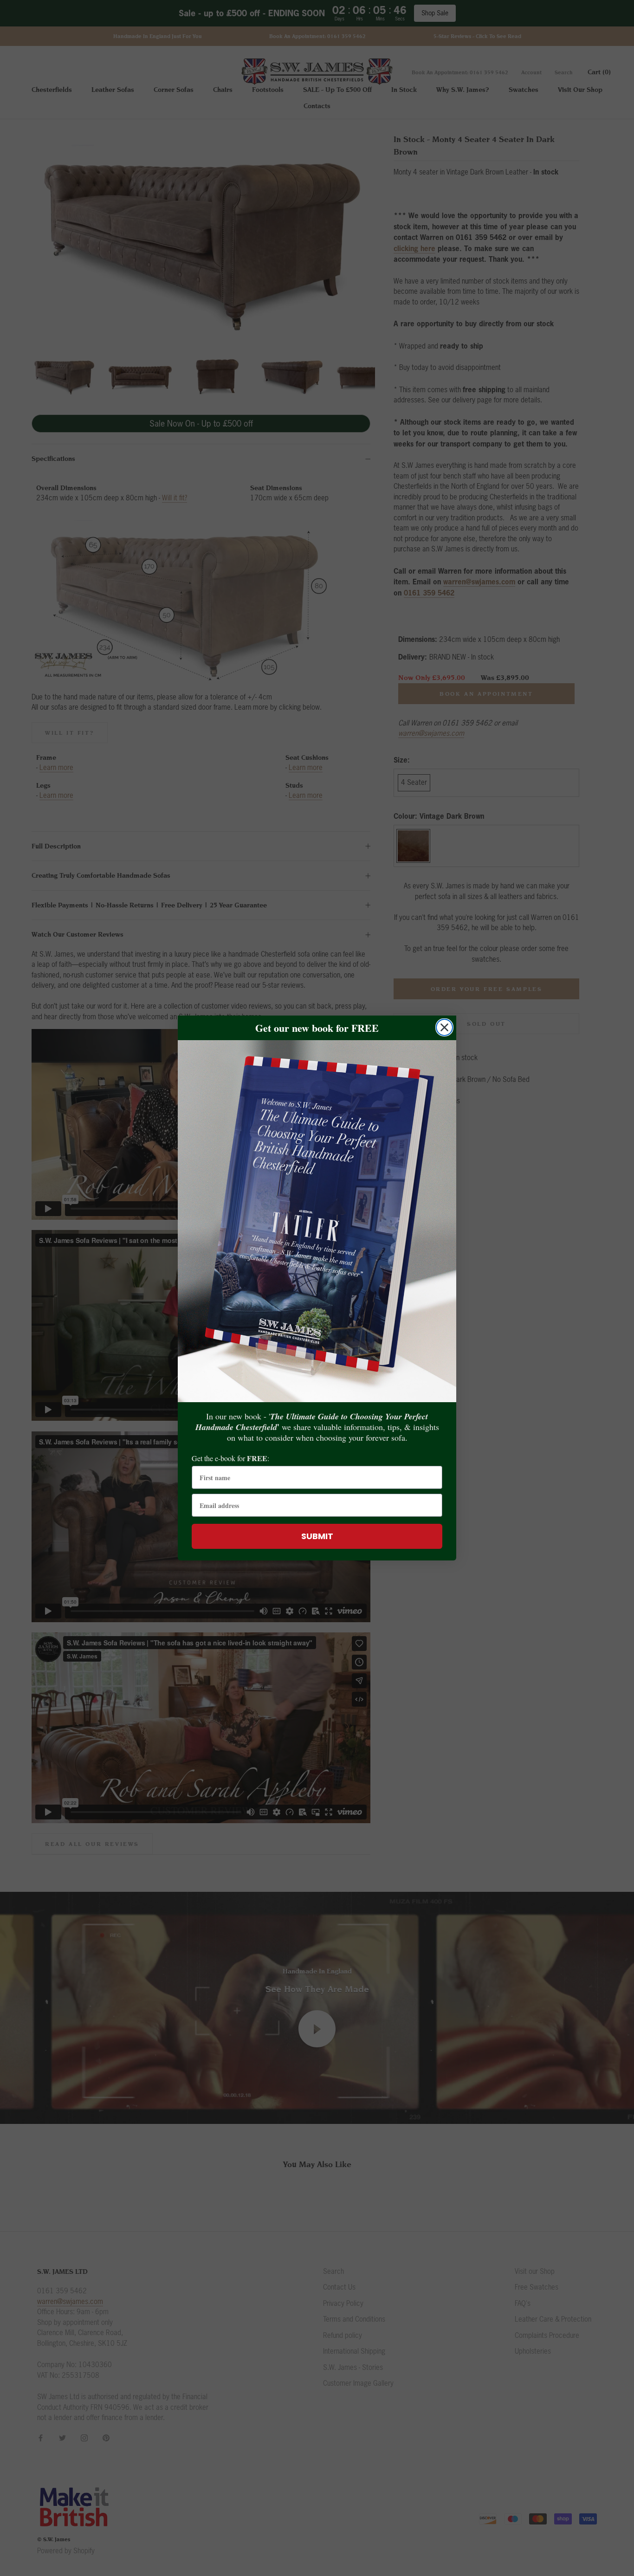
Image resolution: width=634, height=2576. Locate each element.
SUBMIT (317, 1536)
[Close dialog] (444, 1027)
